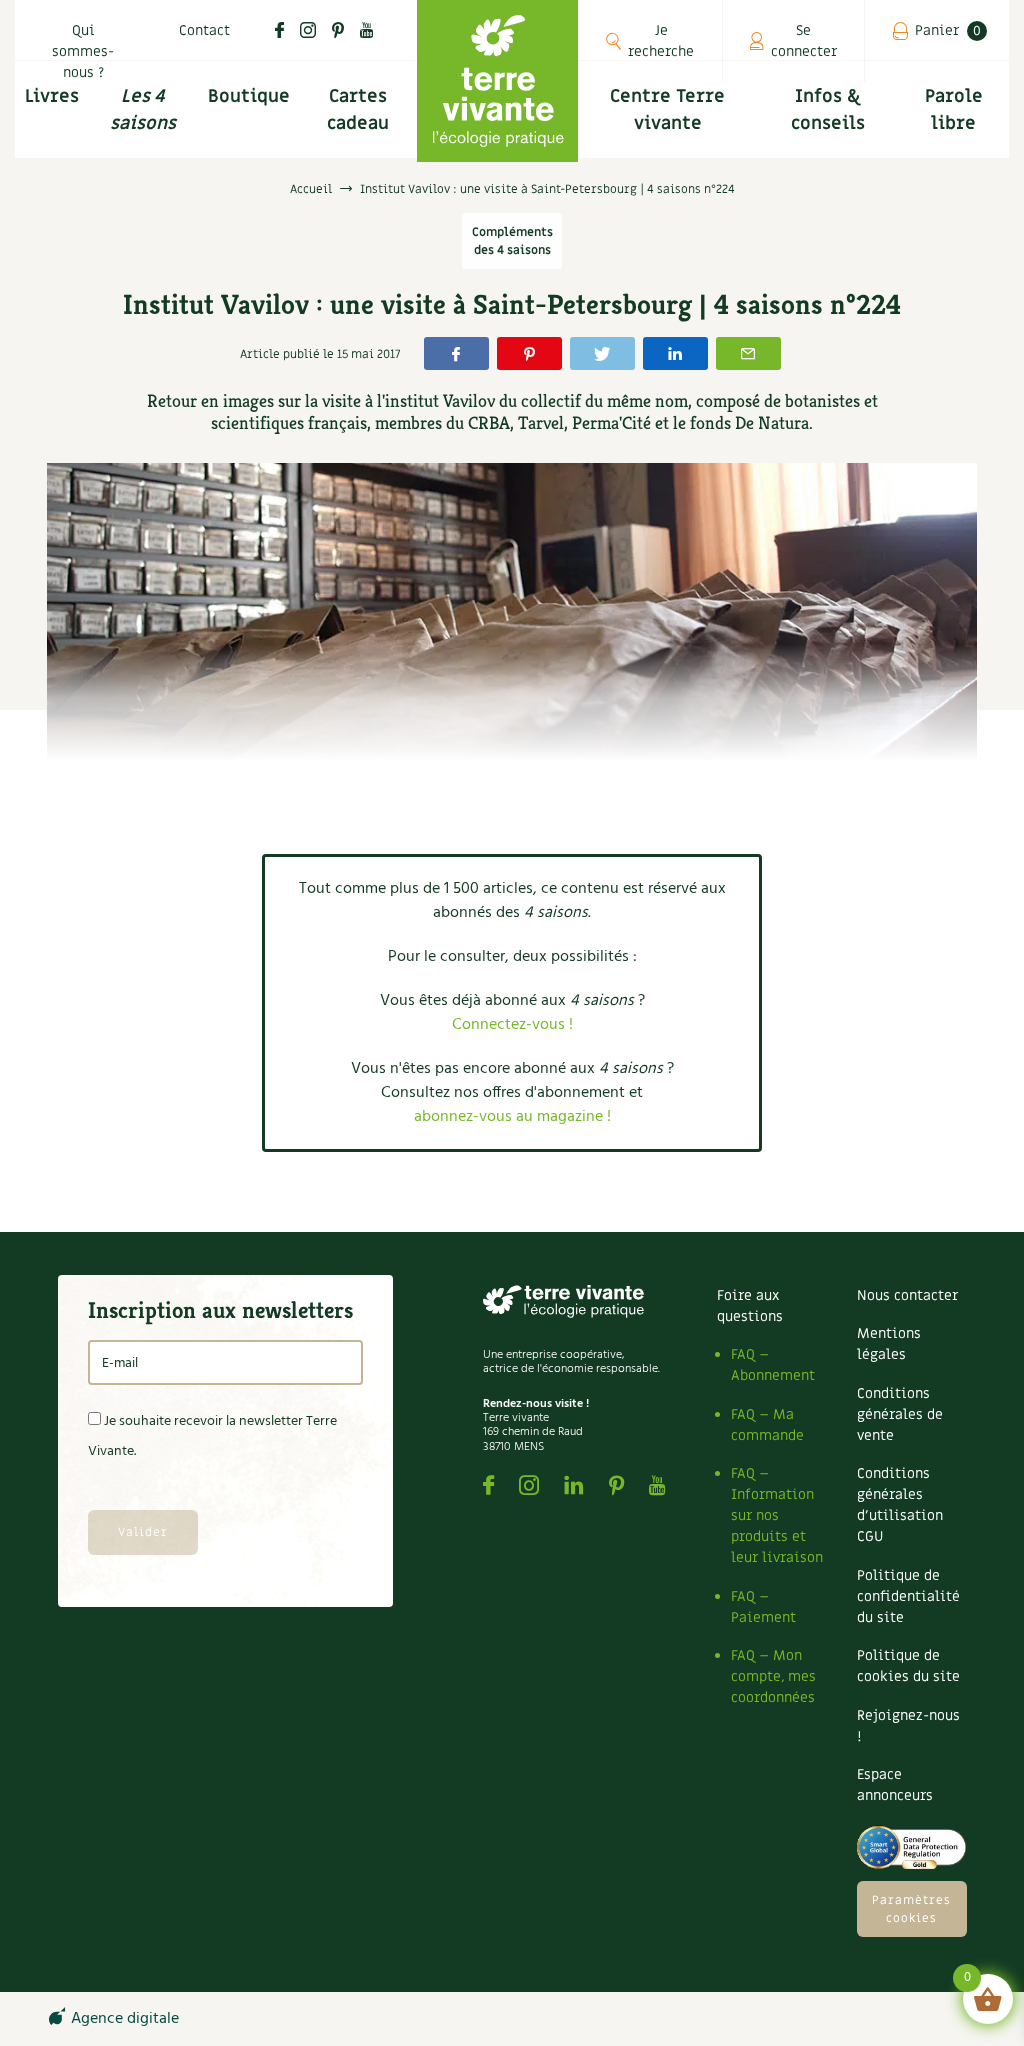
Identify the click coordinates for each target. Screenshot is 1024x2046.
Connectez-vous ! (512, 1025)
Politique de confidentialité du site (908, 1596)
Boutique (249, 96)
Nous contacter (907, 1295)
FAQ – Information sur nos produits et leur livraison (777, 1515)
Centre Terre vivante (667, 110)
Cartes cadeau (358, 110)
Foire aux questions (750, 1306)
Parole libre (954, 110)
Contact (204, 30)
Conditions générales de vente (900, 1414)
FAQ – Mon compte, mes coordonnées (773, 1676)
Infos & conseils (828, 110)
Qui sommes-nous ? (83, 51)
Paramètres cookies (911, 1909)
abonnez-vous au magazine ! (512, 1117)
